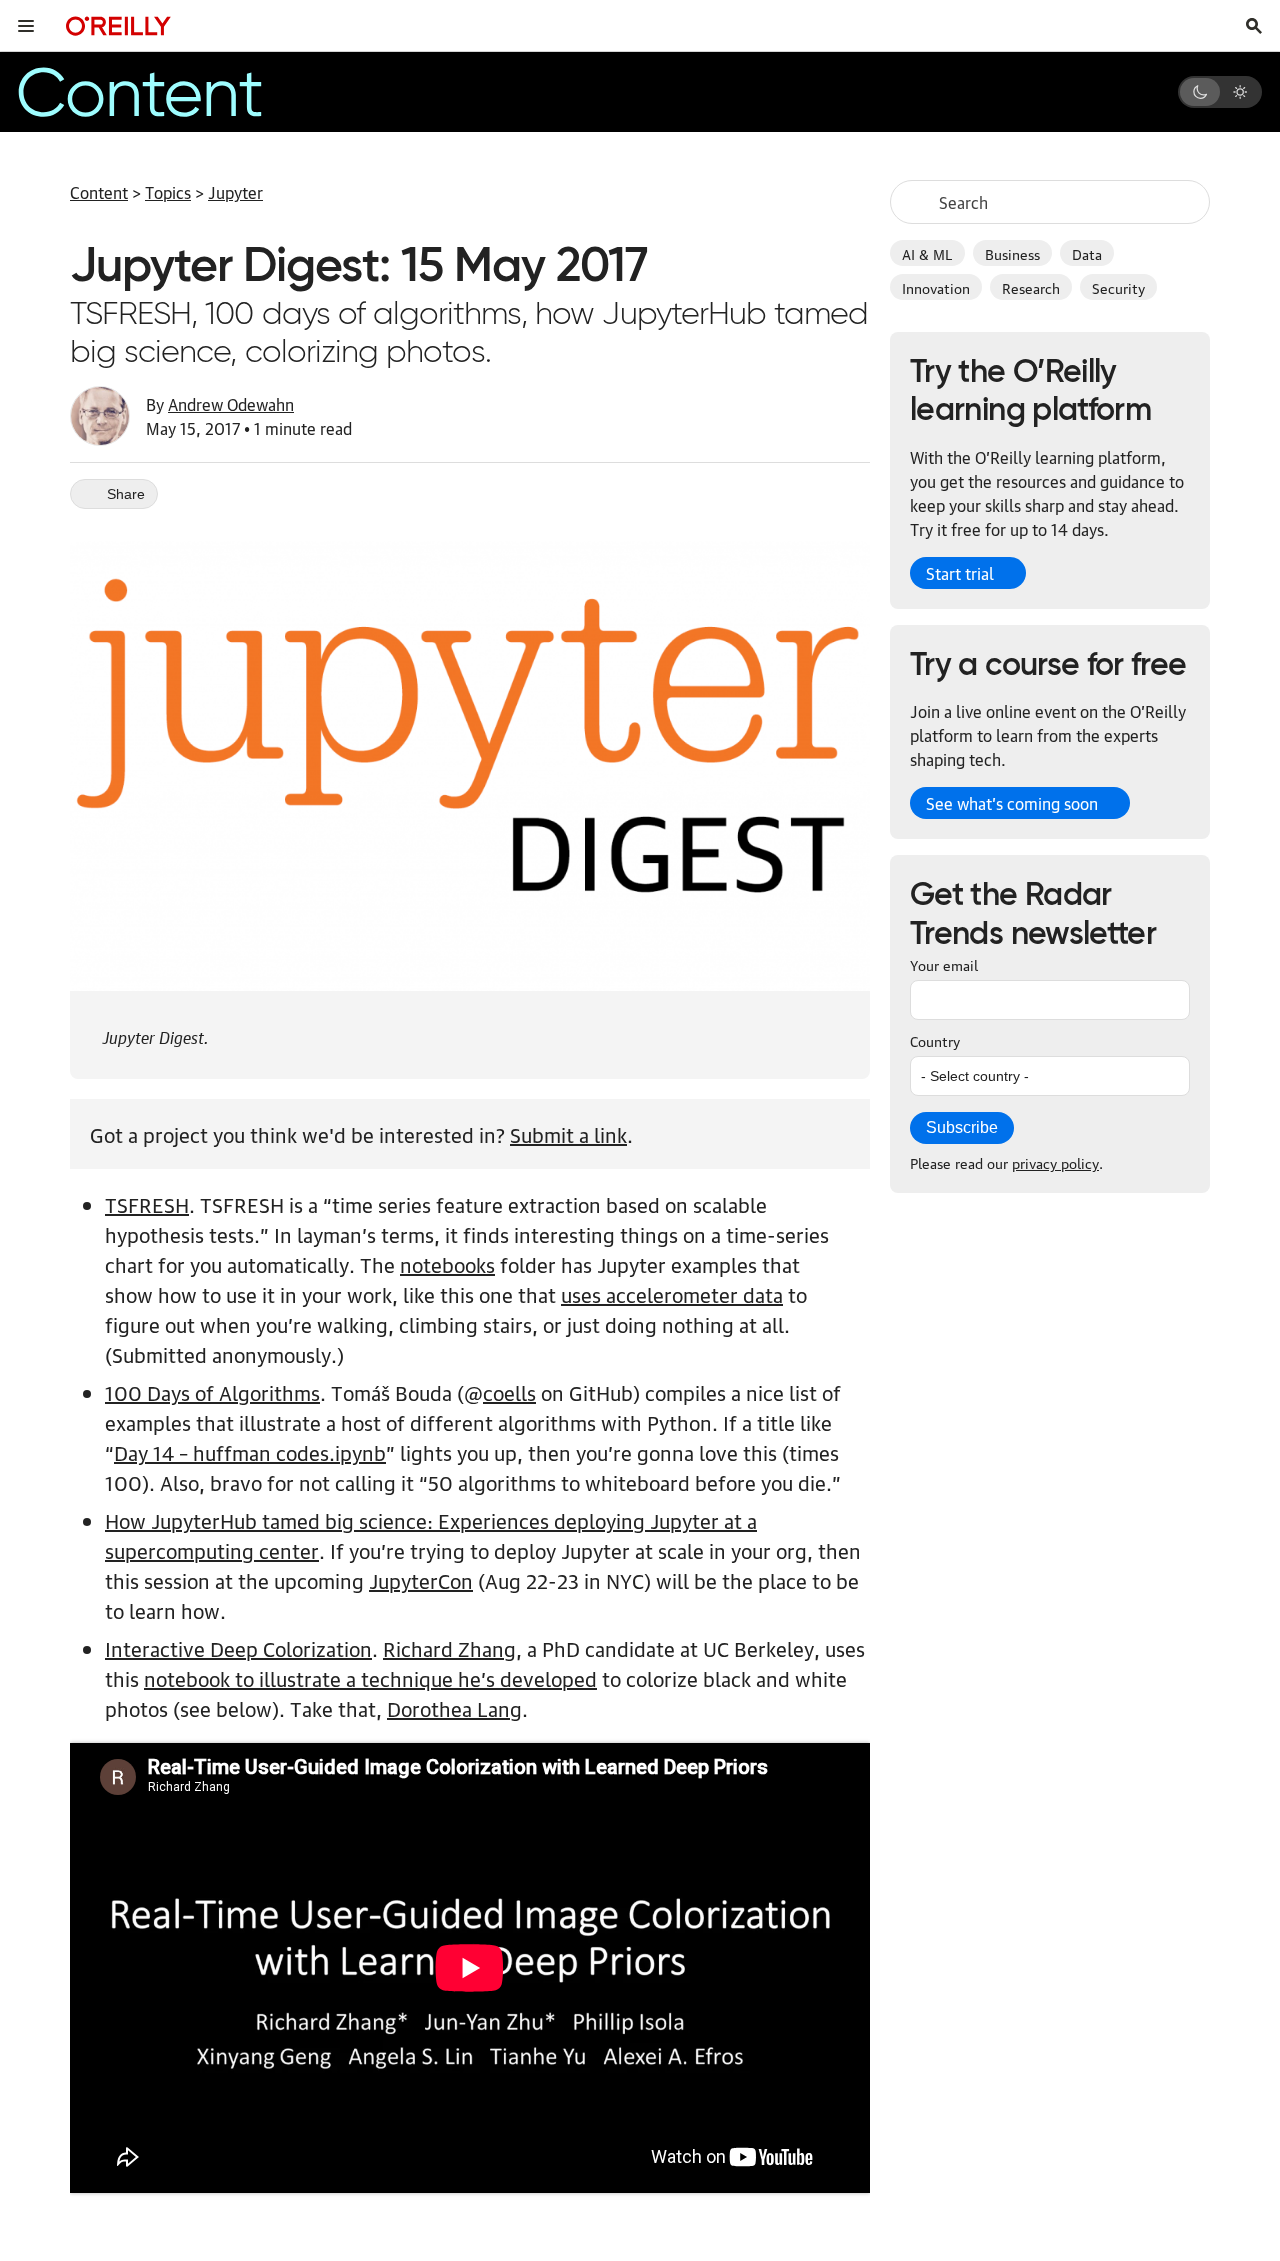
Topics (168, 192)
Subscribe (962, 1127)
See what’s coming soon (1012, 803)
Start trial (960, 573)
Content (99, 192)
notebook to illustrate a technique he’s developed (370, 1678)
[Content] (174, 92)
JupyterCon (421, 1580)
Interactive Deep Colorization (238, 1648)
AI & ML (927, 253)
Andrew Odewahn (231, 404)
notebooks (447, 1264)
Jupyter (235, 192)
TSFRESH (147, 1204)
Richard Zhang (449, 1648)
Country (935, 1040)
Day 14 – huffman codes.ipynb (250, 1452)
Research (1031, 287)
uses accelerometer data (672, 1294)
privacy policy (1055, 1162)
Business (1012, 253)
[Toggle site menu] (26, 26)
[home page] (118, 25)
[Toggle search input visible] (1254, 26)
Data (1087, 253)
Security (1118, 287)
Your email (944, 964)
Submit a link (568, 1134)
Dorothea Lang (454, 1708)
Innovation (936, 287)
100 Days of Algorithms (212, 1392)
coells (509, 1392)
